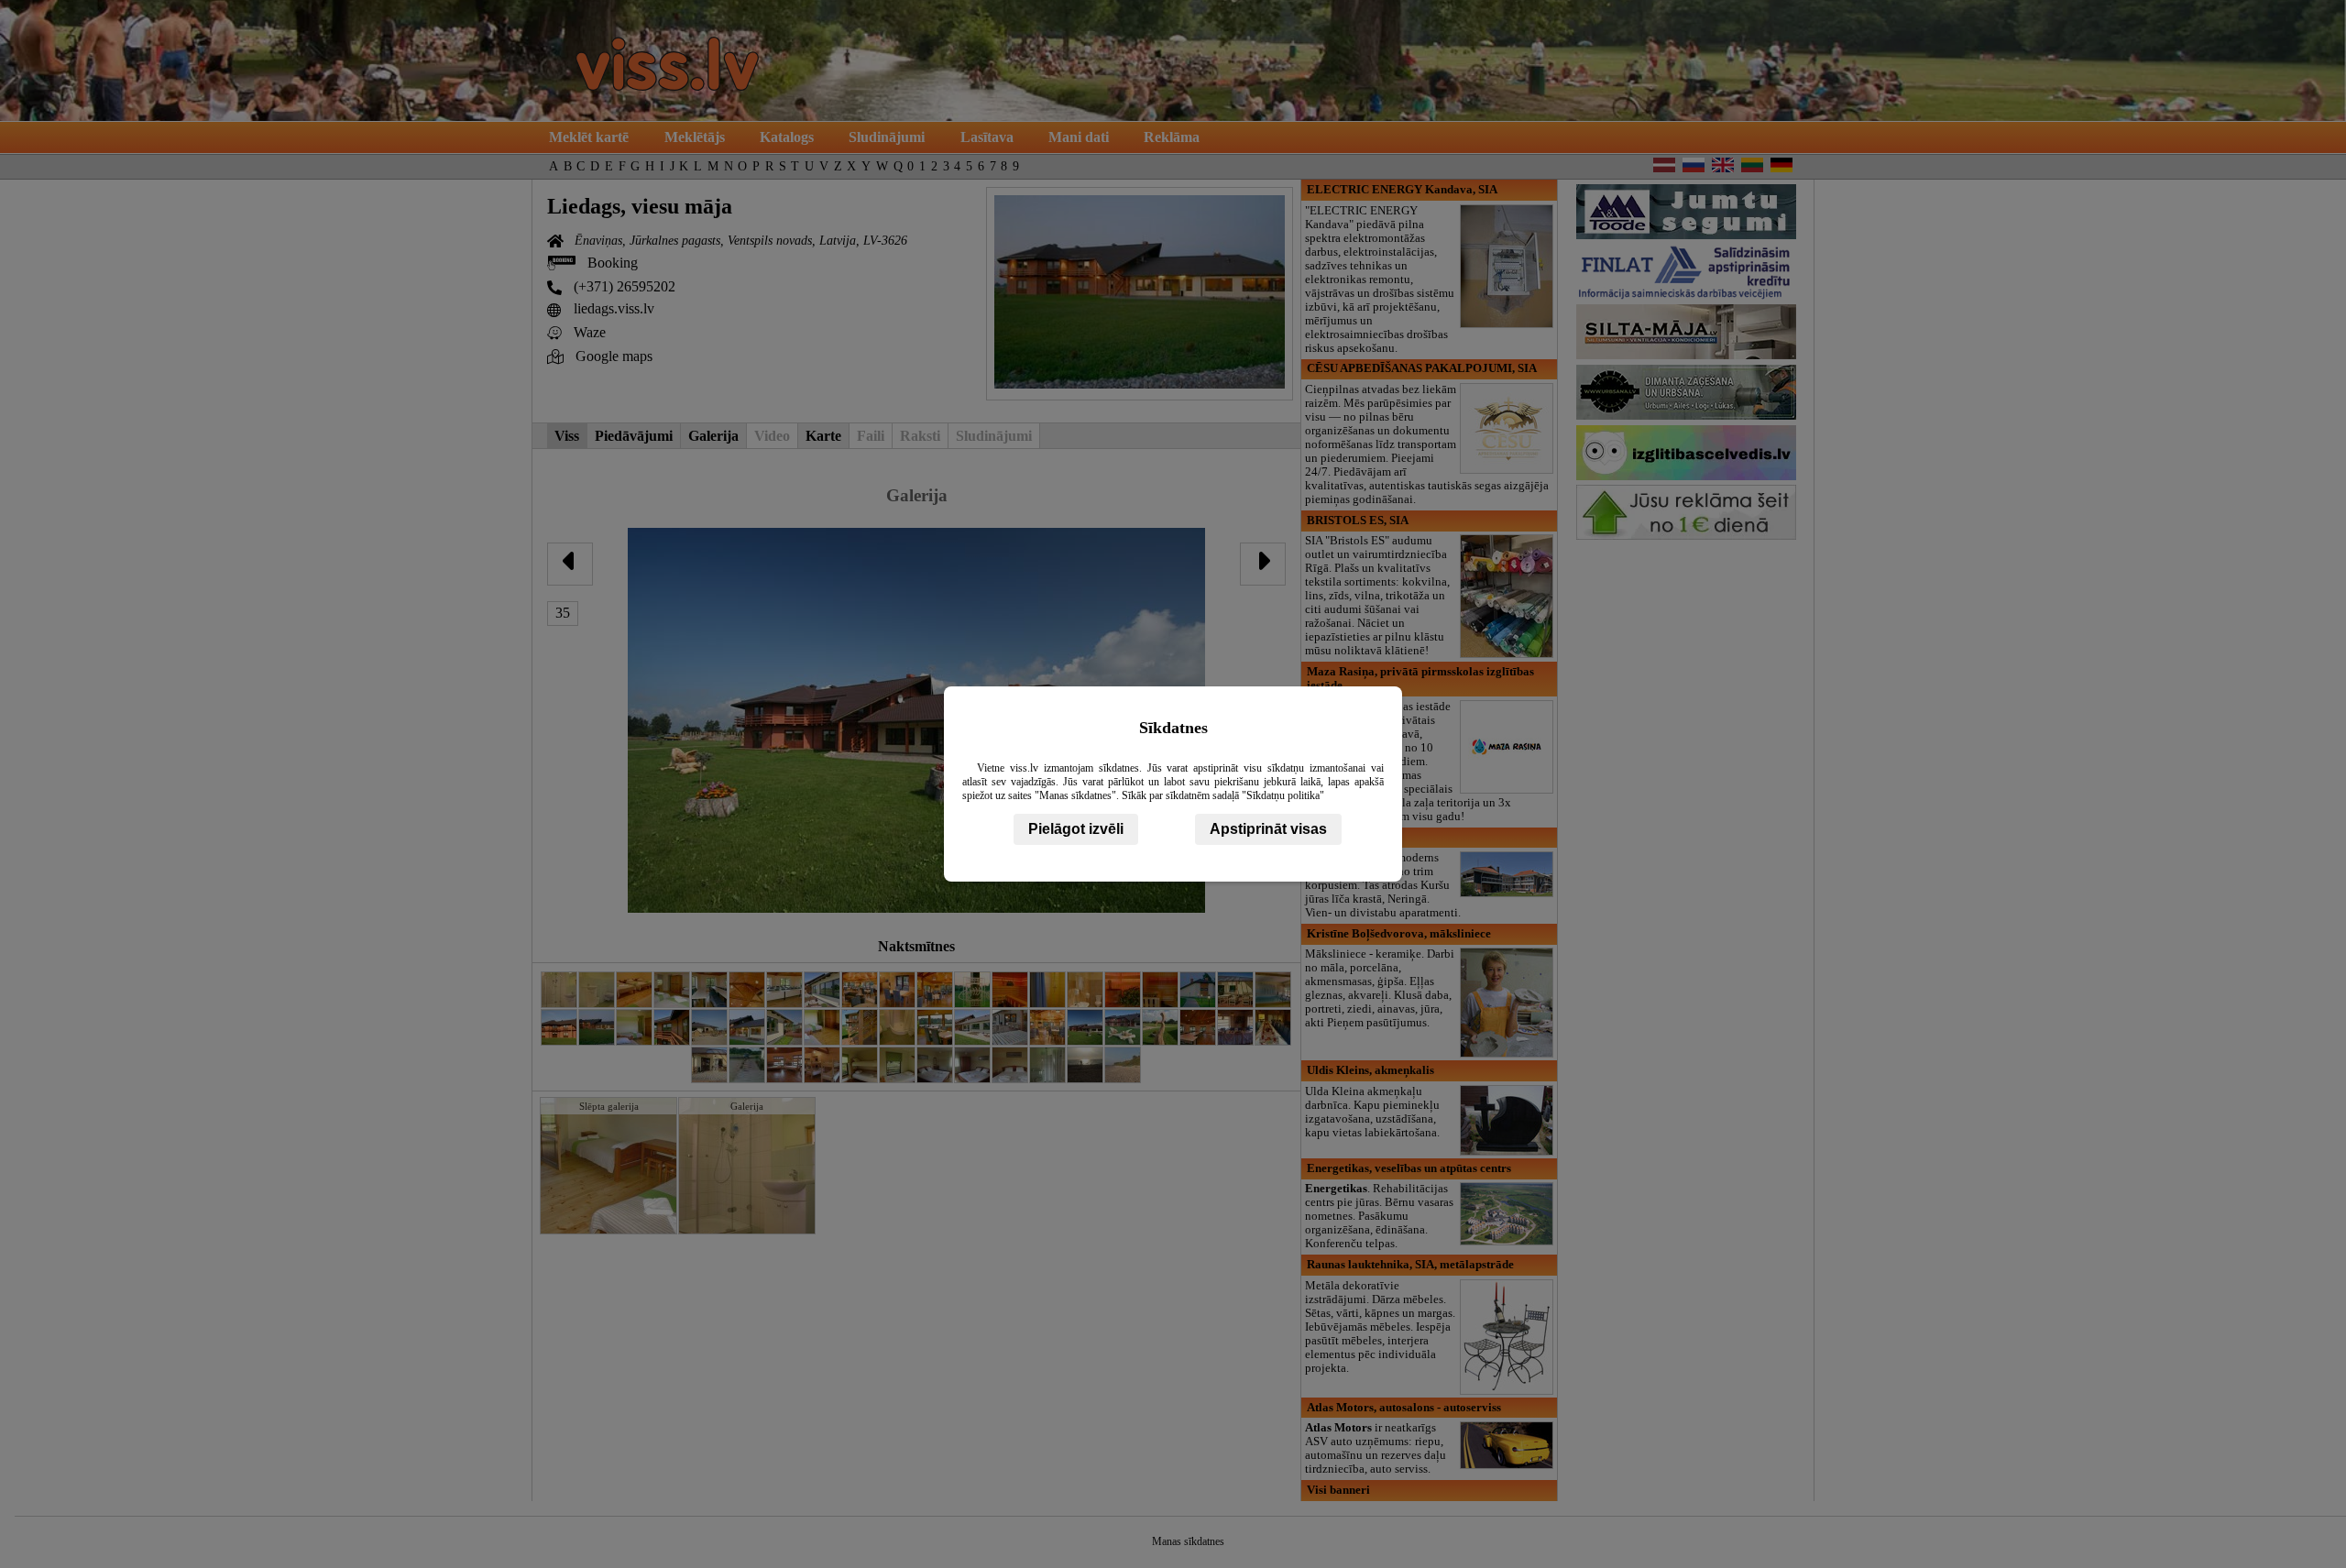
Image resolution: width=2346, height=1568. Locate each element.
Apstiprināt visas (1268, 829)
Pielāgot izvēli (1076, 829)
